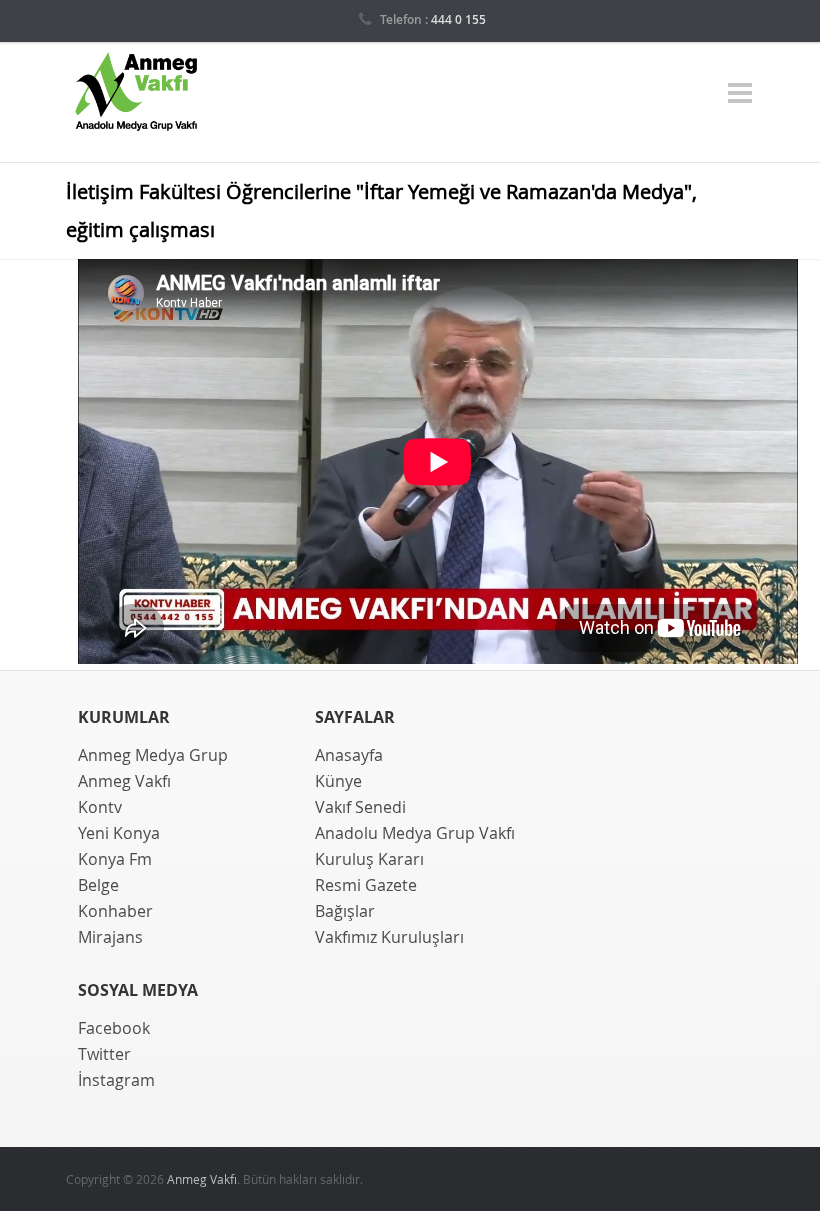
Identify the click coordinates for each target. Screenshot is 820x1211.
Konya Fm (115, 859)
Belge (98, 885)
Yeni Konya (119, 833)
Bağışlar (345, 911)
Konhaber (115, 911)
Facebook (114, 1028)
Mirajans (110, 937)
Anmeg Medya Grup (153, 755)
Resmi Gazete (366, 885)
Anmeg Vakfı (124, 781)
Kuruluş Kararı (369, 859)
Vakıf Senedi (360, 807)
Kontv (100, 807)
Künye (338, 781)
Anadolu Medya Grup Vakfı (415, 833)
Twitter (104, 1054)
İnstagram (116, 1080)
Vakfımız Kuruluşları (389, 937)
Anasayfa (349, 755)
